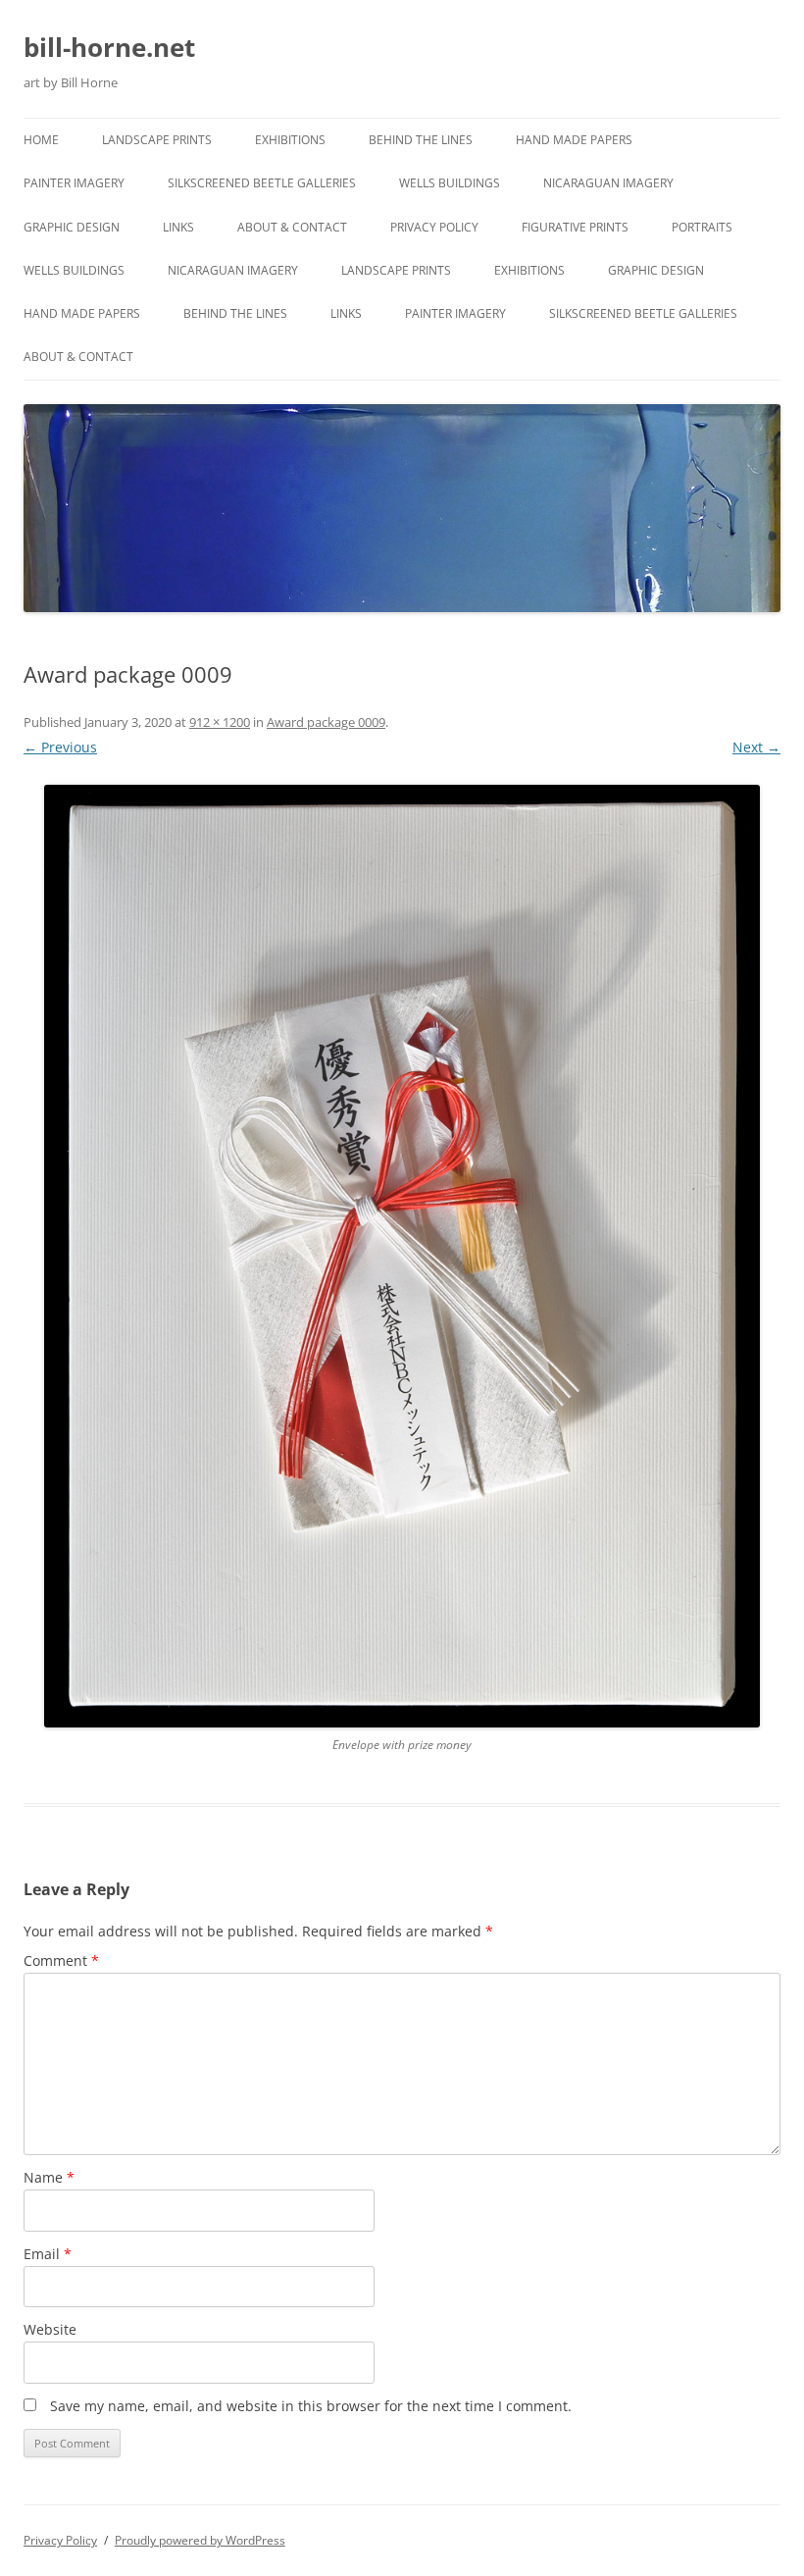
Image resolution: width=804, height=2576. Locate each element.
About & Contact (292, 227)
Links (178, 227)
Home (41, 140)
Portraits (702, 227)
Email (48, 2254)
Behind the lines (421, 140)
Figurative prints (575, 227)
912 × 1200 (220, 722)
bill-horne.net (109, 47)
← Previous (60, 747)
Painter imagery (74, 183)
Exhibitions (290, 140)
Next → (756, 747)
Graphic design (72, 227)
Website (50, 2329)
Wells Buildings (450, 183)
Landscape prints (157, 140)
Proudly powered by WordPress (200, 2540)
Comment (61, 1960)
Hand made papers (574, 140)
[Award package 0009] (402, 1256)
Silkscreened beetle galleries (262, 183)
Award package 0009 (326, 722)
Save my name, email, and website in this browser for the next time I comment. (311, 2406)
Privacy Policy (434, 227)
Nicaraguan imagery (608, 183)
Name (49, 2177)
